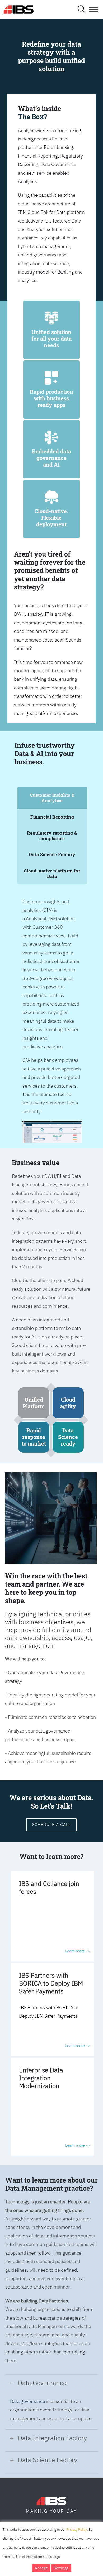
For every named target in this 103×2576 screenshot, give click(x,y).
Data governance (28, 2401)
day (72, 2511)
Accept (41, 2568)
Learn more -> (78, 1951)
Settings (61, 2568)
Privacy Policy (77, 2530)
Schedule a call (51, 1824)
